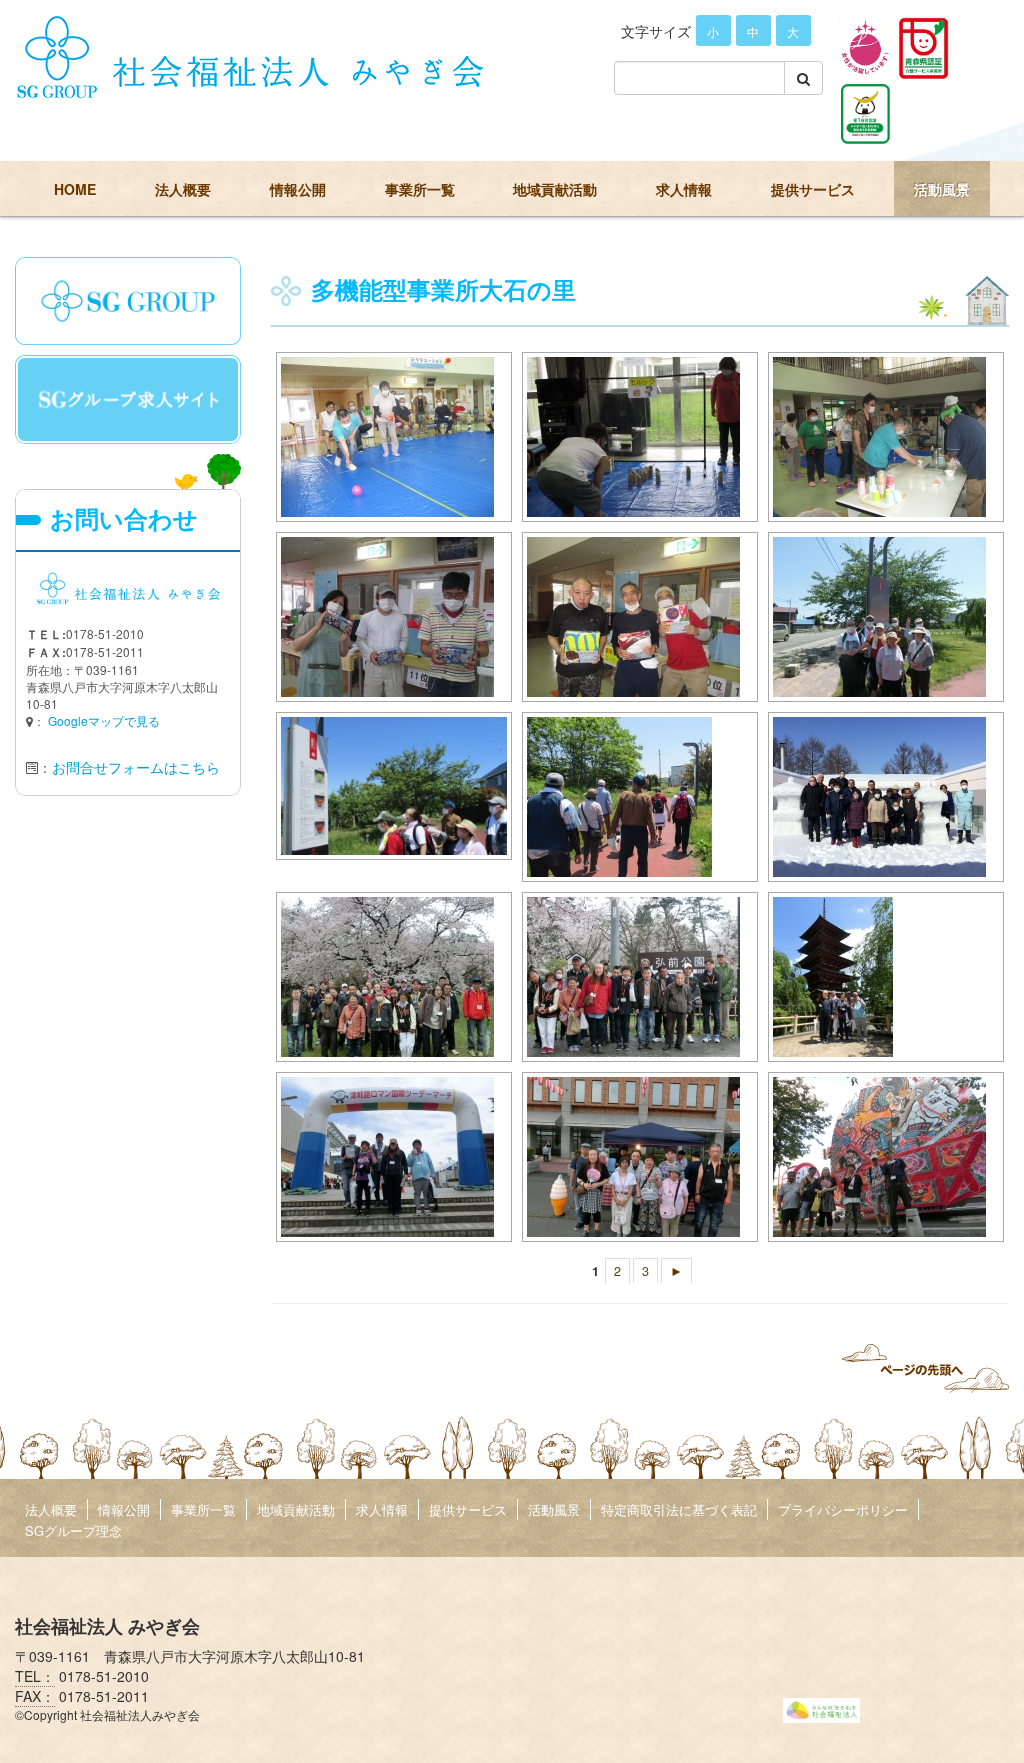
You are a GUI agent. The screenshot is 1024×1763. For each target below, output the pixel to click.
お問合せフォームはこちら (136, 767)
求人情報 (684, 189)
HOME (75, 189)
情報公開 (298, 189)
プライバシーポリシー (843, 1509)
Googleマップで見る (104, 720)
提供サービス (813, 189)
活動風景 (942, 189)
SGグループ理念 (73, 1530)
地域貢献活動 (555, 189)
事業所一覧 (420, 189)
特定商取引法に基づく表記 (679, 1509)
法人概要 (183, 189)
